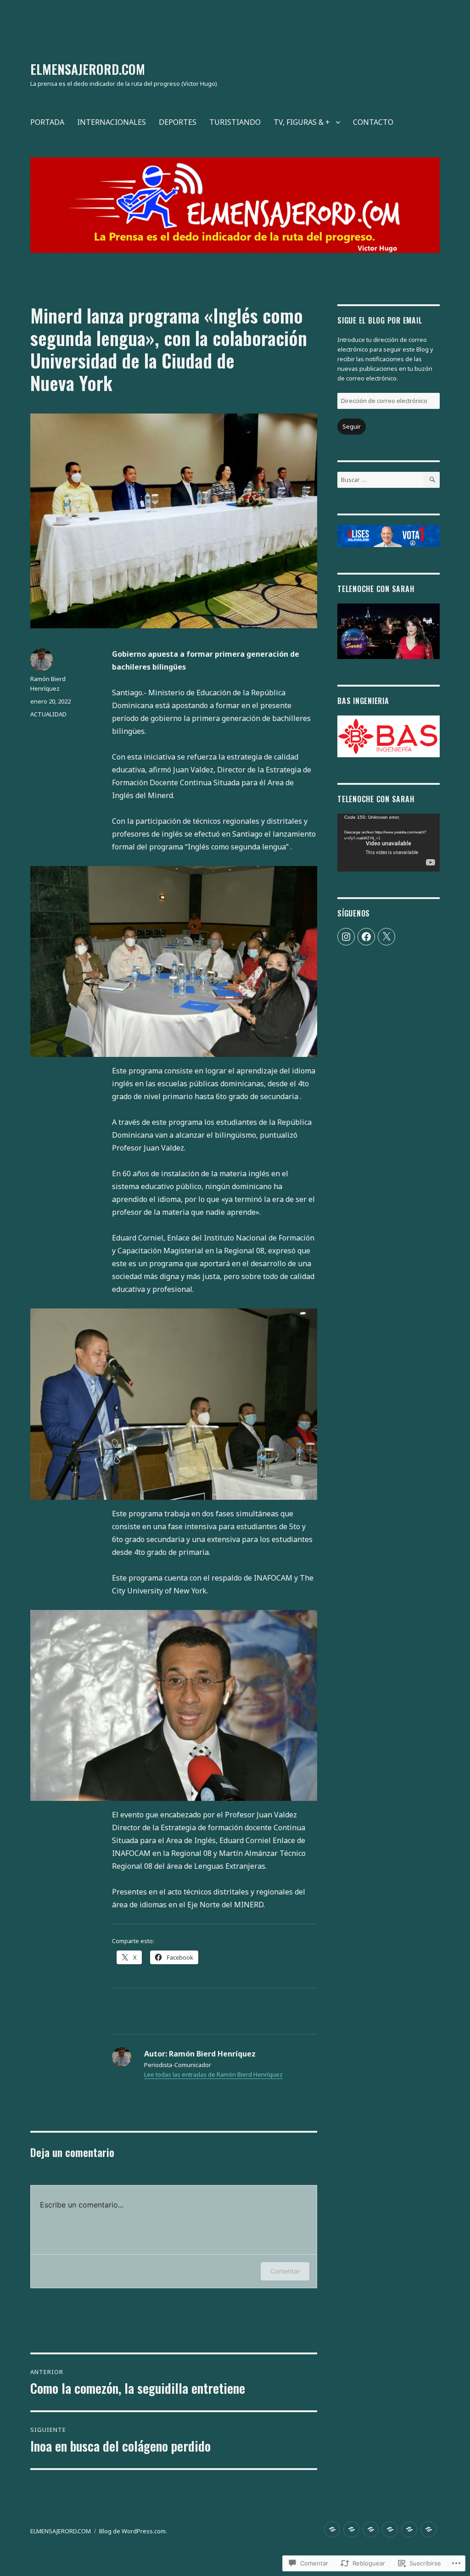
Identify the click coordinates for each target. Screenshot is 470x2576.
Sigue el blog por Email (380, 320)
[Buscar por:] (380, 480)
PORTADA (47, 122)
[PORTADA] (332, 2529)
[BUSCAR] (432, 480)
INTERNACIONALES (112, 122)
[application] (389, 843)
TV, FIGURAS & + (302, 122)
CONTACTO (373, 122)
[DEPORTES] (371, 2529)
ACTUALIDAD (48, 714)
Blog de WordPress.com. (133, 2531)
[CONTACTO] (428, 2529)
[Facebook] (366, 937)
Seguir (352, 426)
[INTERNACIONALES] (351, 2529)
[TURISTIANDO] (390, 2529)
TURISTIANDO (235, 122)
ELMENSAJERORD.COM (88, 69)
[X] (386, 937)
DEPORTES (178, 122)
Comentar (285, 2271)
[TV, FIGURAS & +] (409, 2529)
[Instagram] (346, 937)
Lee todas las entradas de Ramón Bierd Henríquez (213, 2074)
